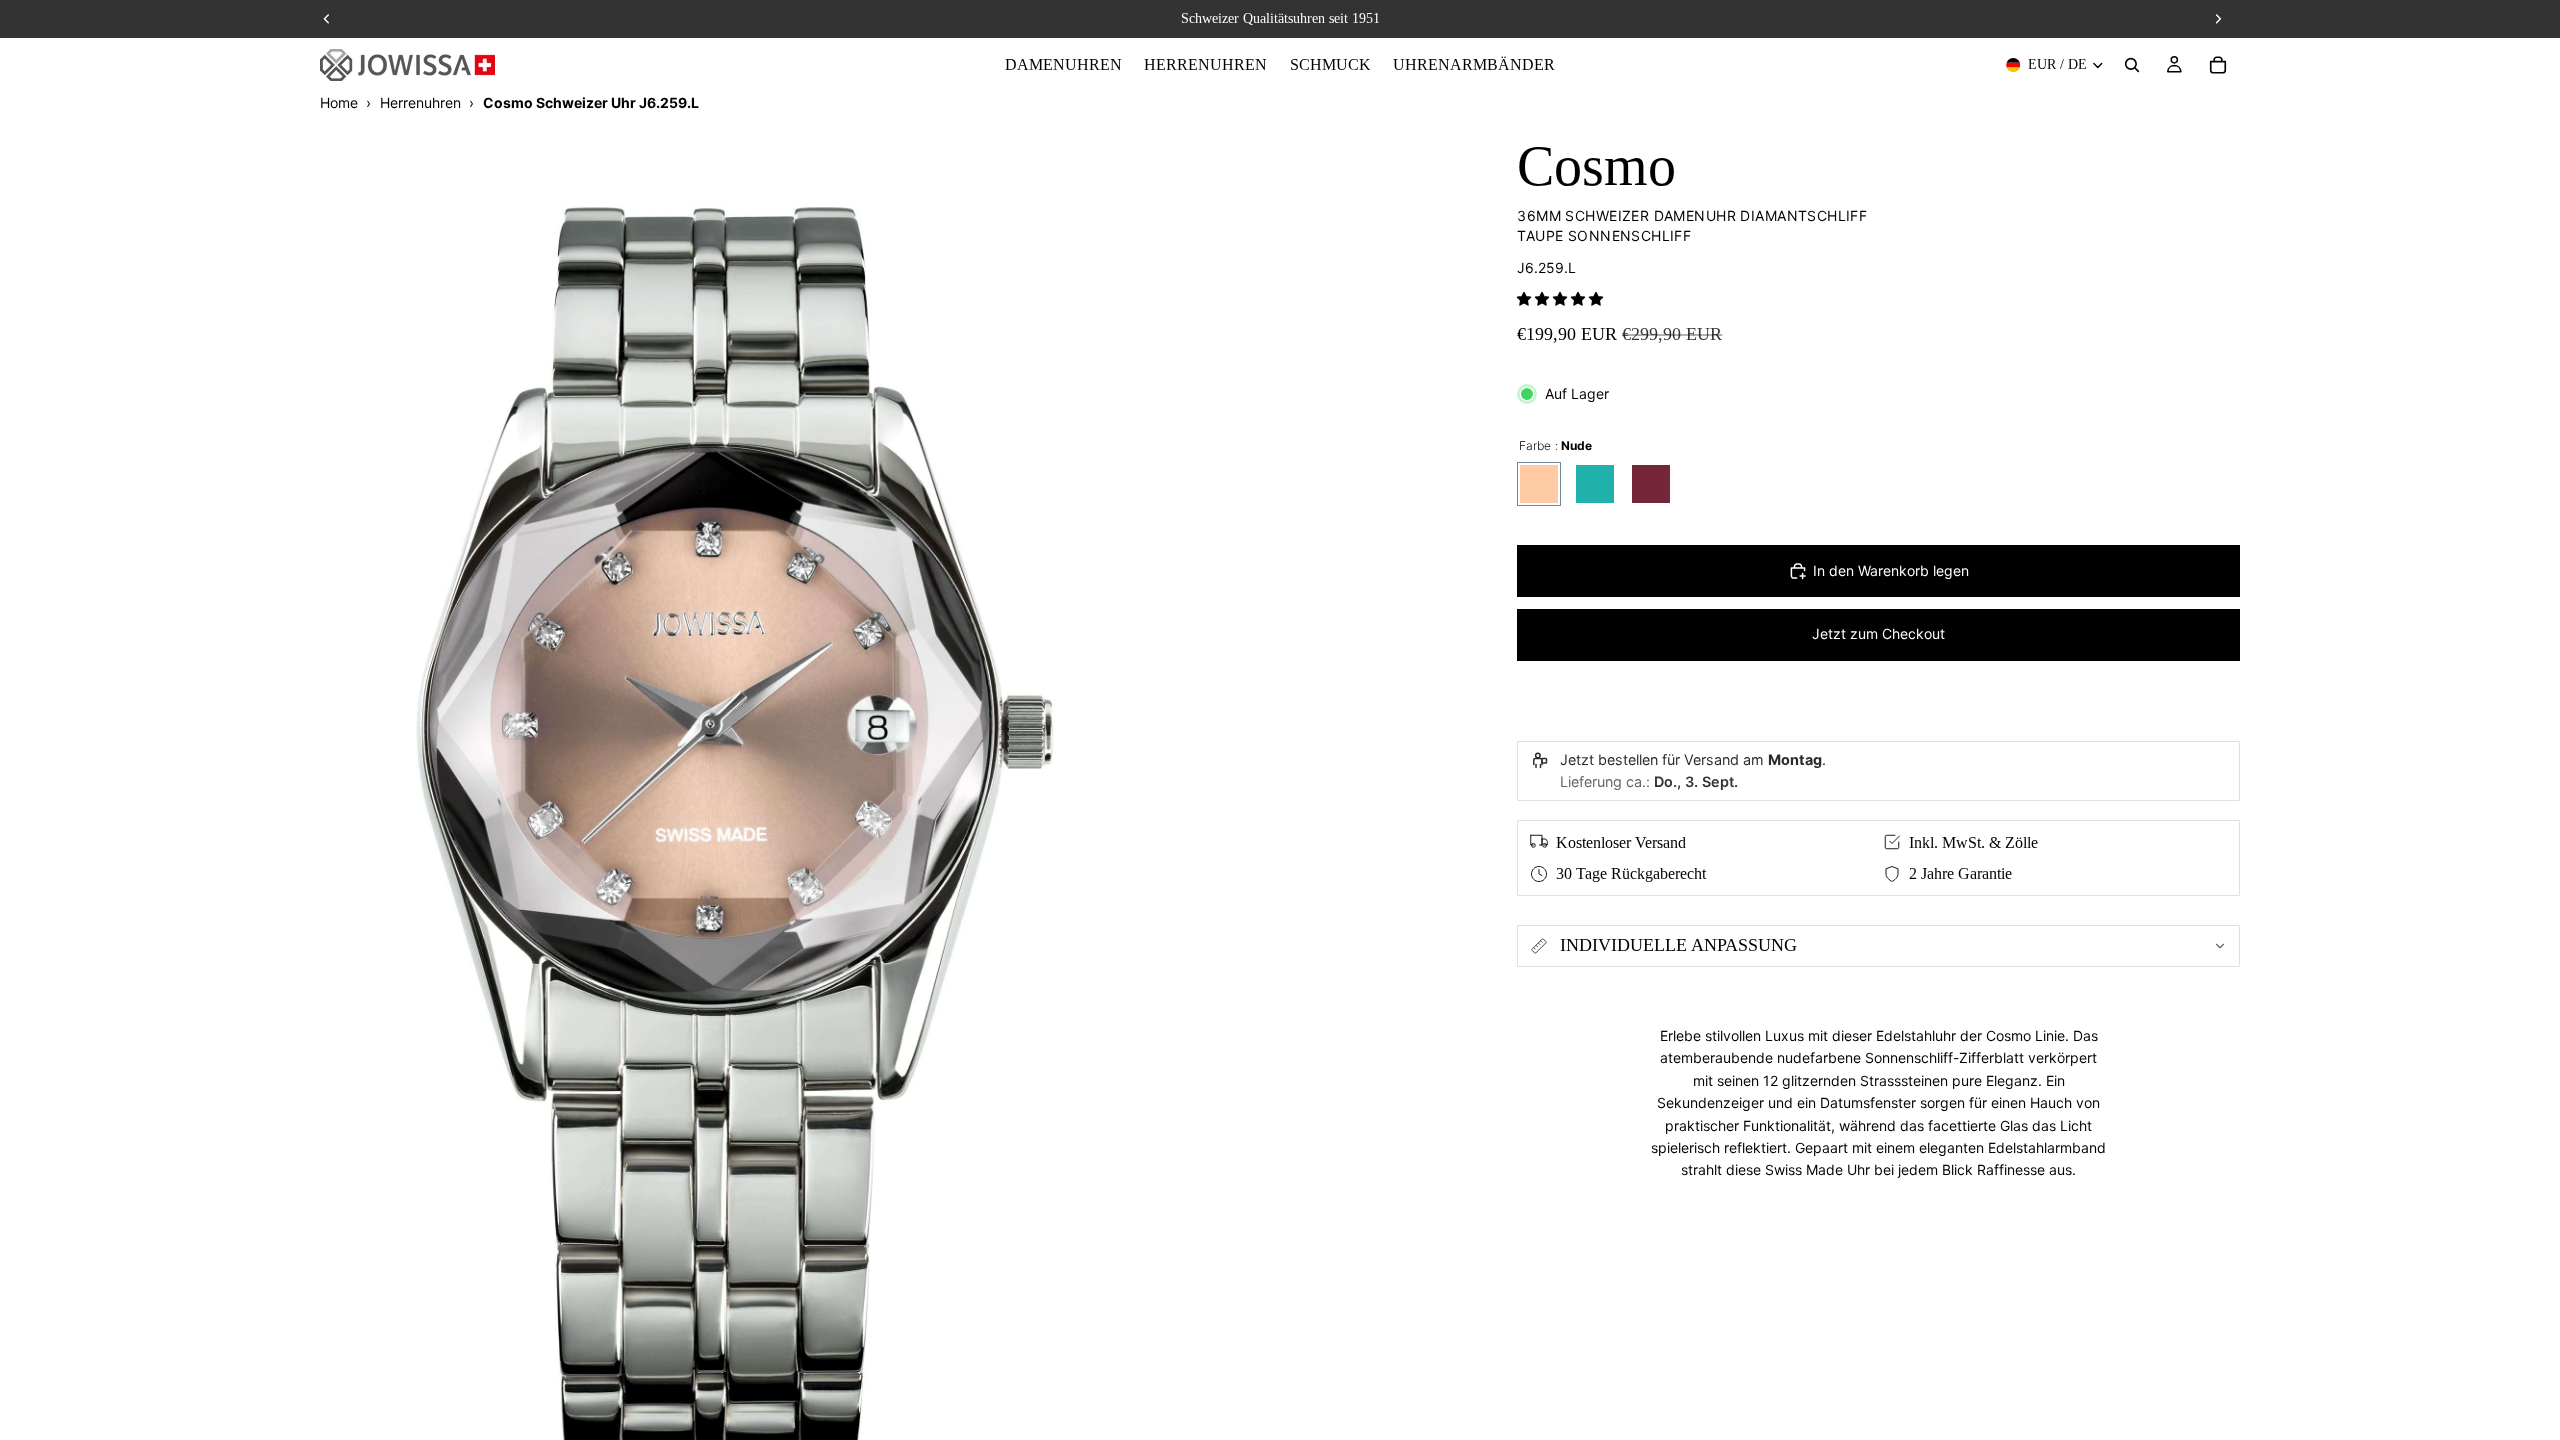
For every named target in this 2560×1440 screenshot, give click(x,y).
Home (339, 102)
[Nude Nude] (1539, 484)
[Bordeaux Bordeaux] (1651, 484)
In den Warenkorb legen (1891, 570)
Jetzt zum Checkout (1878, 633)
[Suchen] (2132, 65)
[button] (1560, 298)
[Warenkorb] (2218, 65)
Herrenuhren (420, 102)
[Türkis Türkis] (1595, 484)
